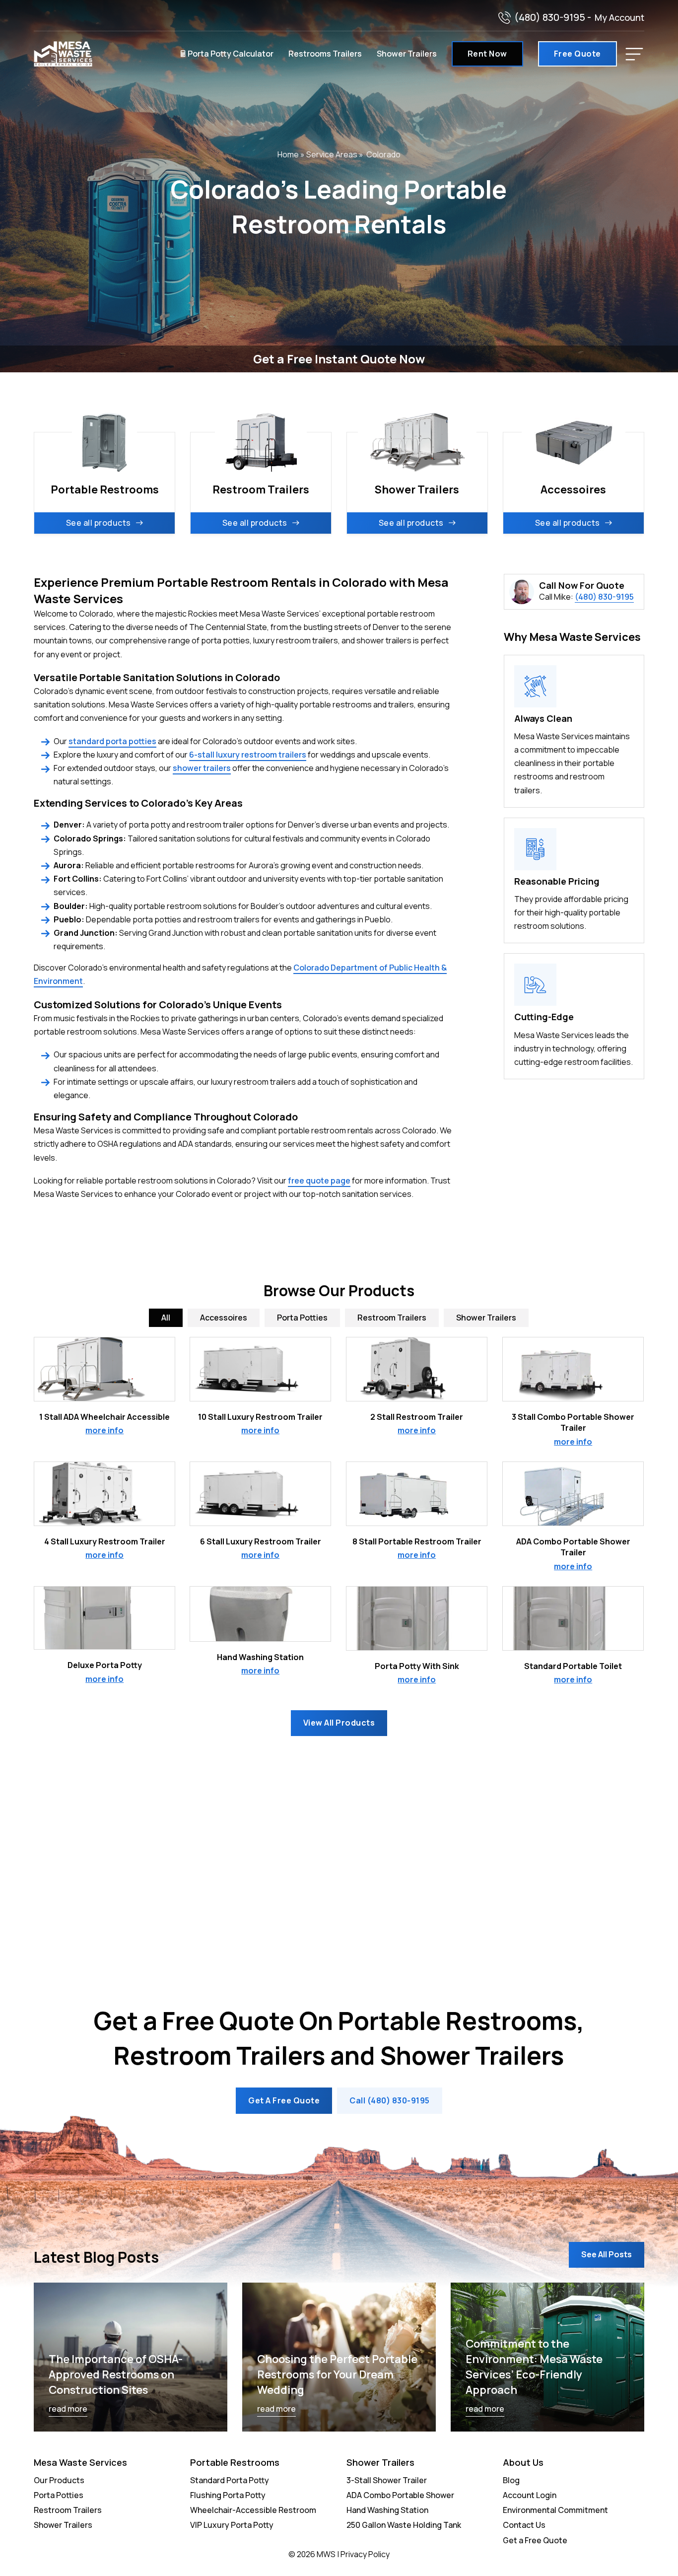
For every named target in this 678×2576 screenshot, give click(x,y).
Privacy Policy (365, 2554)
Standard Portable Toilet (573, 1666)
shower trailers (202, 768)
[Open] (634, 54)
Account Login (530, 2495)
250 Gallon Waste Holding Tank (404, 2525)
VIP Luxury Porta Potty (232, 2525)
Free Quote (577, 54)
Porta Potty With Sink (417, 1666)
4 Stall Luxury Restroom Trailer (105, 1541)
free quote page (319, 1181)
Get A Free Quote (284, 2100)
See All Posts (607, 2254)
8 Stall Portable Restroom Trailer (417, 1541)
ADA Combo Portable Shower (400, 2495)
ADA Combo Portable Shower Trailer (573, 1547)
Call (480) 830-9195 (390, 2100)
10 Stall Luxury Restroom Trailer (260, 1417)
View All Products (339, 1723)
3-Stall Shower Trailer (387, 2480)
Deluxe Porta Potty (105, 1665)
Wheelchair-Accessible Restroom (253, 2510)
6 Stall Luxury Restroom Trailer (261, 1541)
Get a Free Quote (535, 2540)
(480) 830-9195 (550, 17)
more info (104, 1430)
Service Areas (332, 154)
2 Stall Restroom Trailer (417, 1417)
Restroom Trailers (68, 2510)
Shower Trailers (407, 54)
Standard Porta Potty (230, 2480)
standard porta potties (112, 741)
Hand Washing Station (260, 1657)
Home (288, 154)
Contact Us (524, 2525)
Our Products (59, 2480)
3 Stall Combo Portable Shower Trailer (573, 1422)
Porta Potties (59, 2495)
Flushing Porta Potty (228, 2495)
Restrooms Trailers (325, 54)
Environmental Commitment (555, 2510)
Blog (511, 2480)
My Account (619, 17)
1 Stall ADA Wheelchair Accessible (104, 1417)
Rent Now (487, 54)
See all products (99, 523)
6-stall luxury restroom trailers (248, 755)
